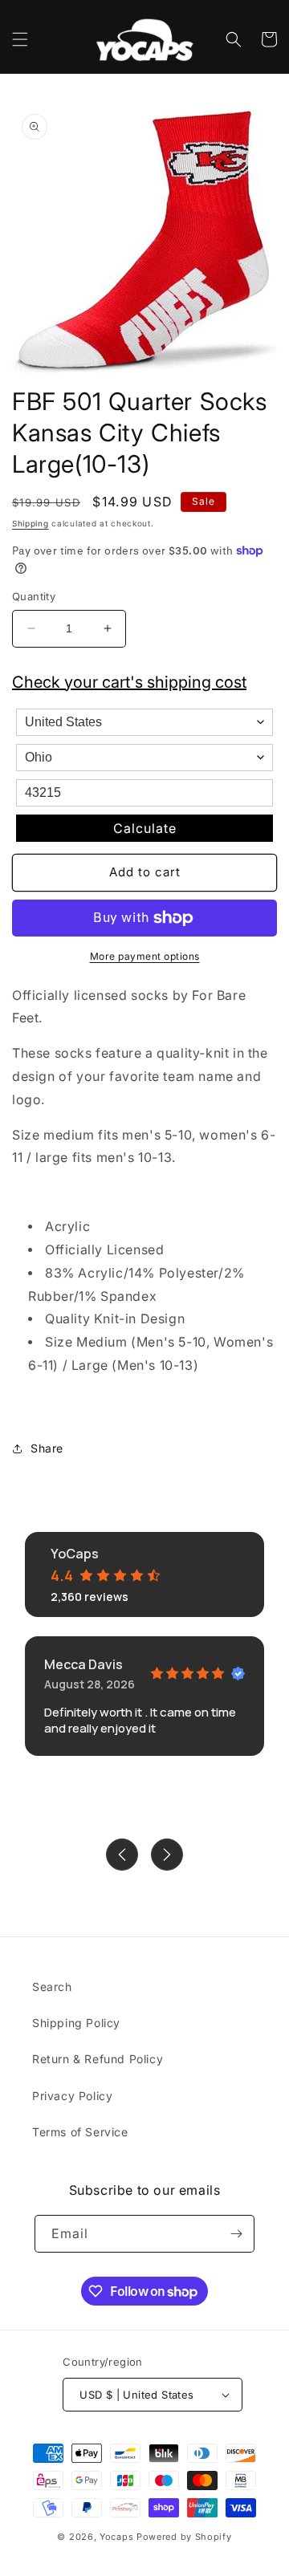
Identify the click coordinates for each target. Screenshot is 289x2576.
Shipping (31, 523)
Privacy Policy (72, 2096)
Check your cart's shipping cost (129, 682)
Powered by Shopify (184, 2537)
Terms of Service (80, 2132)
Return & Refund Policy (98, 2059)
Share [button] (47, 1448)
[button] (20, 39)
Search (52, 1987)
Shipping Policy (76, 2023)
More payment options (145, 956)
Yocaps (116, 2537)
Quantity (34, 596)
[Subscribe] (236, 2234)
